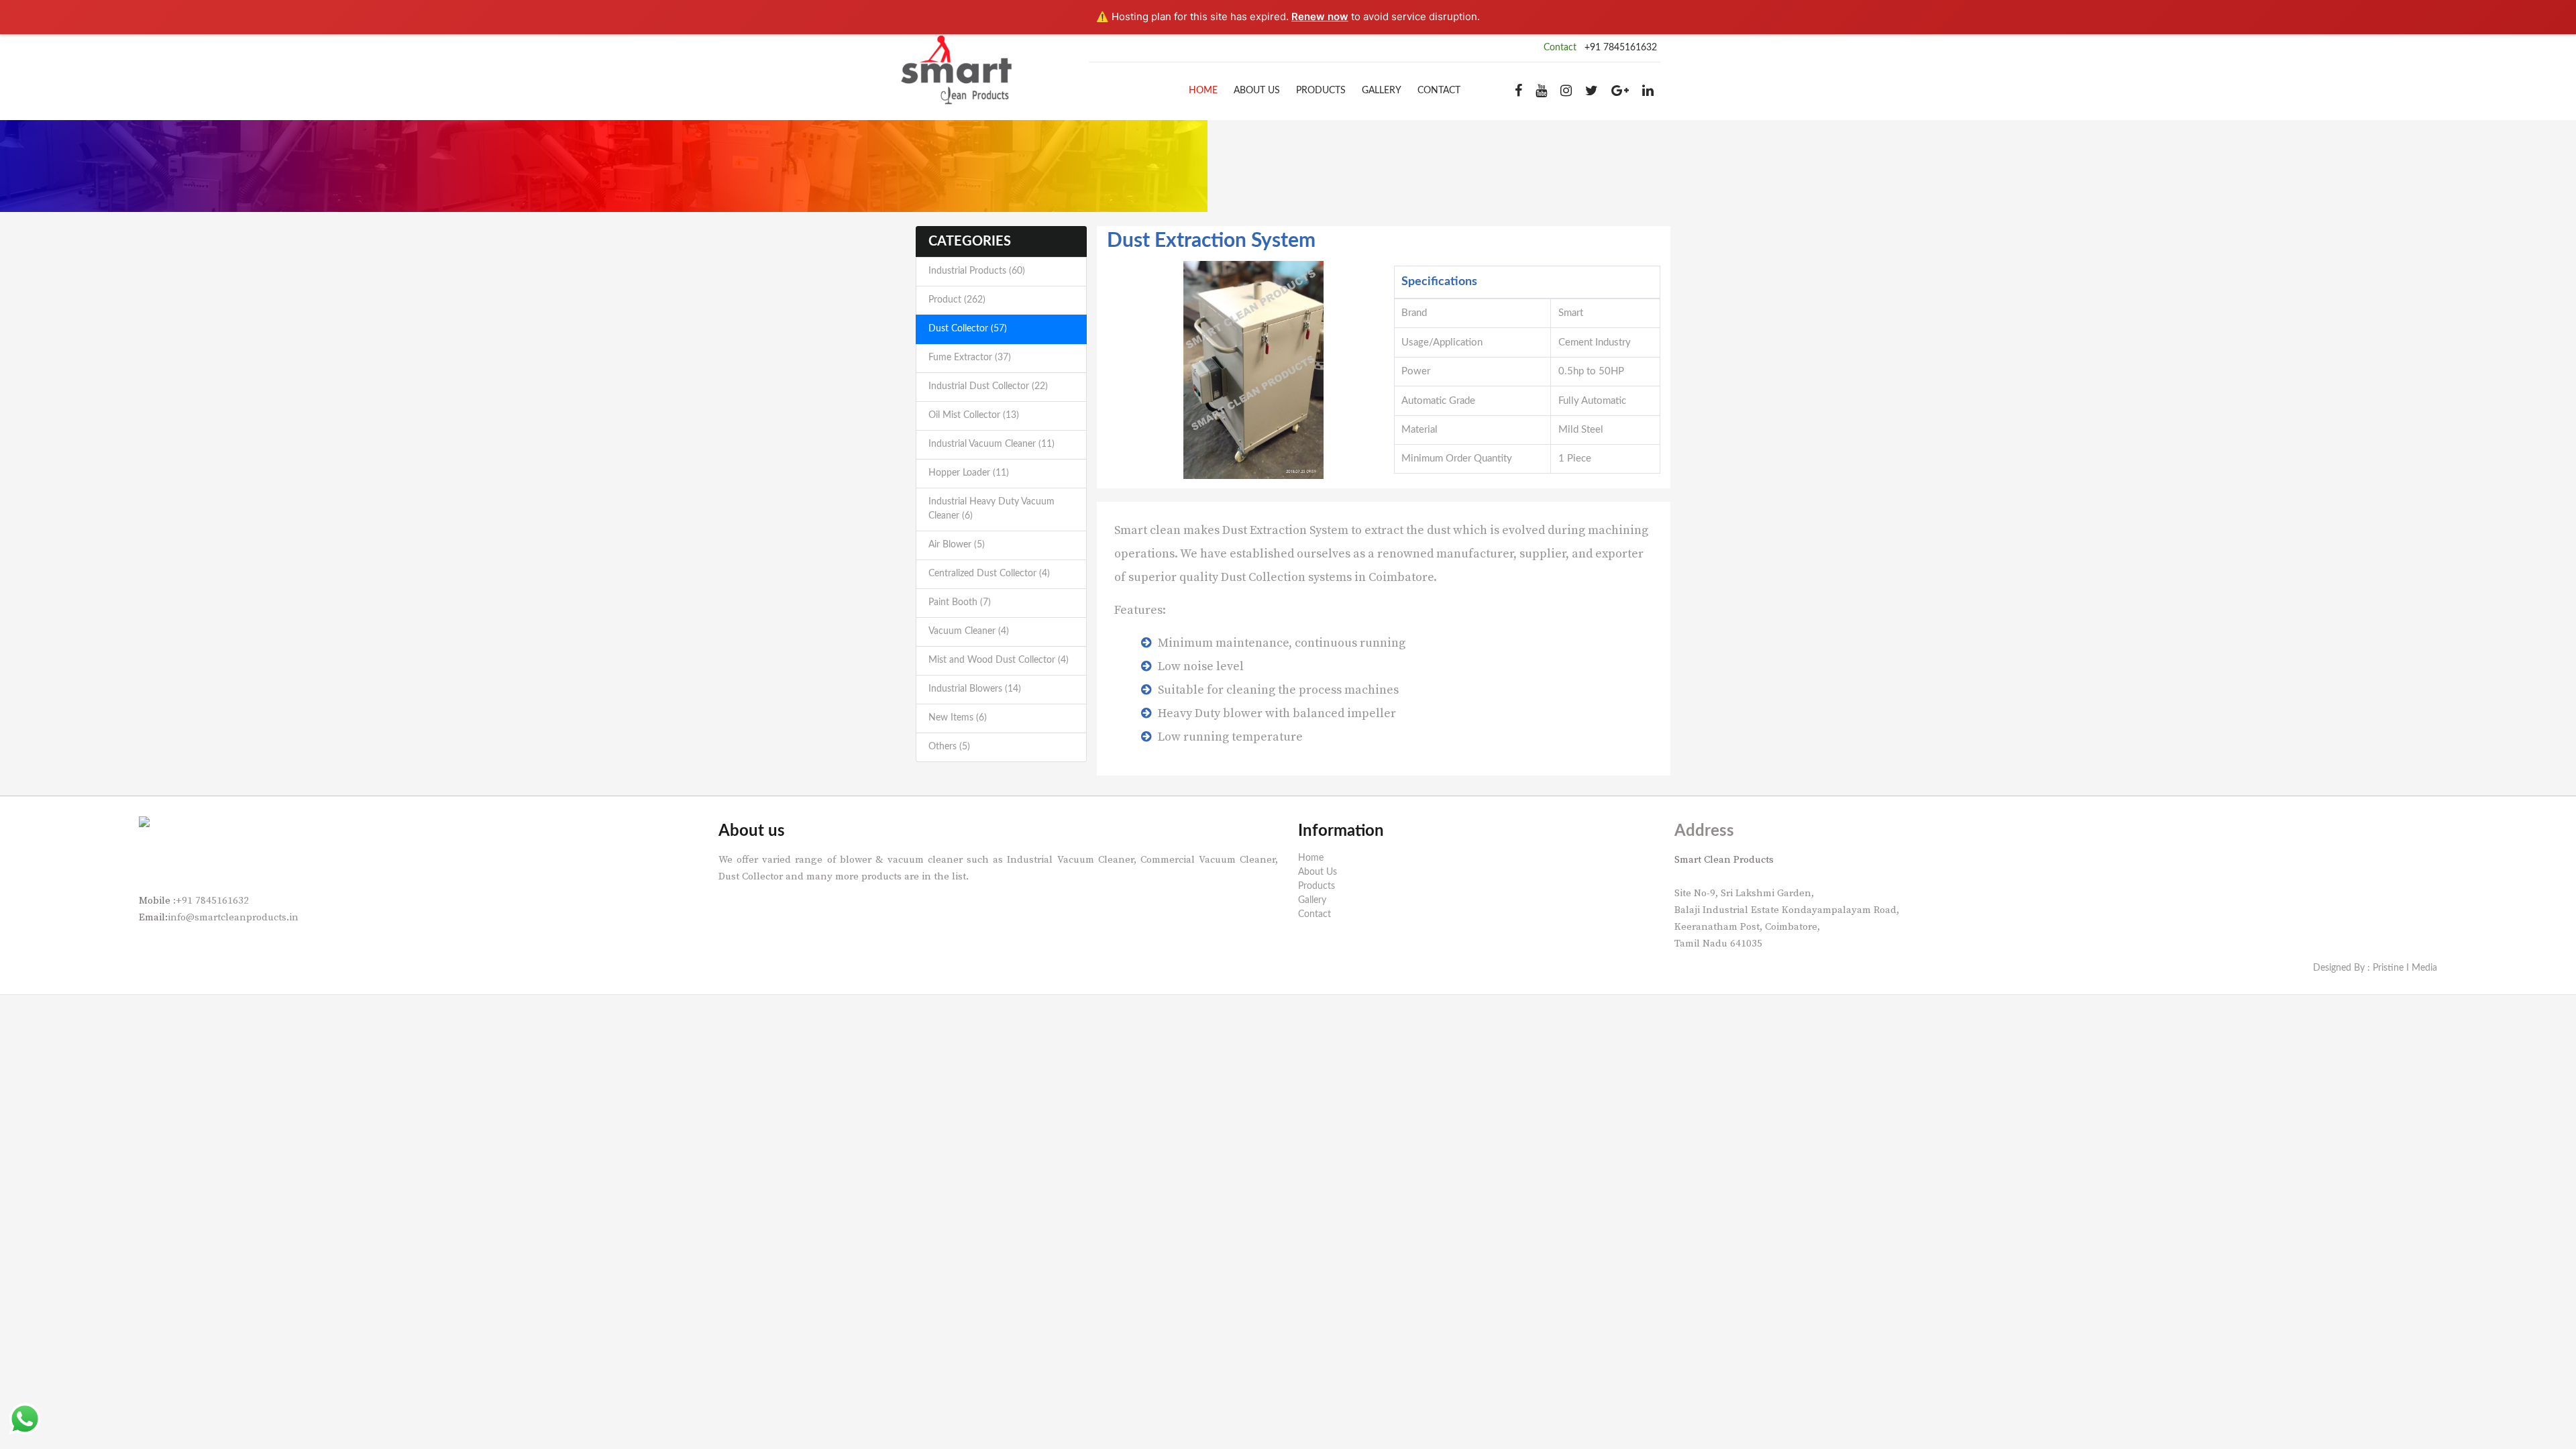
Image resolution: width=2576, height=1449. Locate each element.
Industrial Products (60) (977, 271)
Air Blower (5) (957, 545)
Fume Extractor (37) (970, 358)
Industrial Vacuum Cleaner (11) (991, 444)
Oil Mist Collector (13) (974, 415)
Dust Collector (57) (968, 329)
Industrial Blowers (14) (975, 689)
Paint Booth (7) (960, 602)
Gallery (1382, 91)
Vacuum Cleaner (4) (969, 631)
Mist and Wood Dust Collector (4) (999, 660)
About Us (1257, 91)
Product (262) (957, 300)
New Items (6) (958, 718)
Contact (1439, 91)
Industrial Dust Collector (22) (988, 386)
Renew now (1320, 16)
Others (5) (949, 747)
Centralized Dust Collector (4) (989, 574)
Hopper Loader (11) (969, 473)
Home (1203, 91)
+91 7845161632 (1621, 48)
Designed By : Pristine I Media (2375, 968)
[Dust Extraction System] (1254, 370)
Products (1321, 91)
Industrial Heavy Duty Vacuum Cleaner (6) (991, 509)
